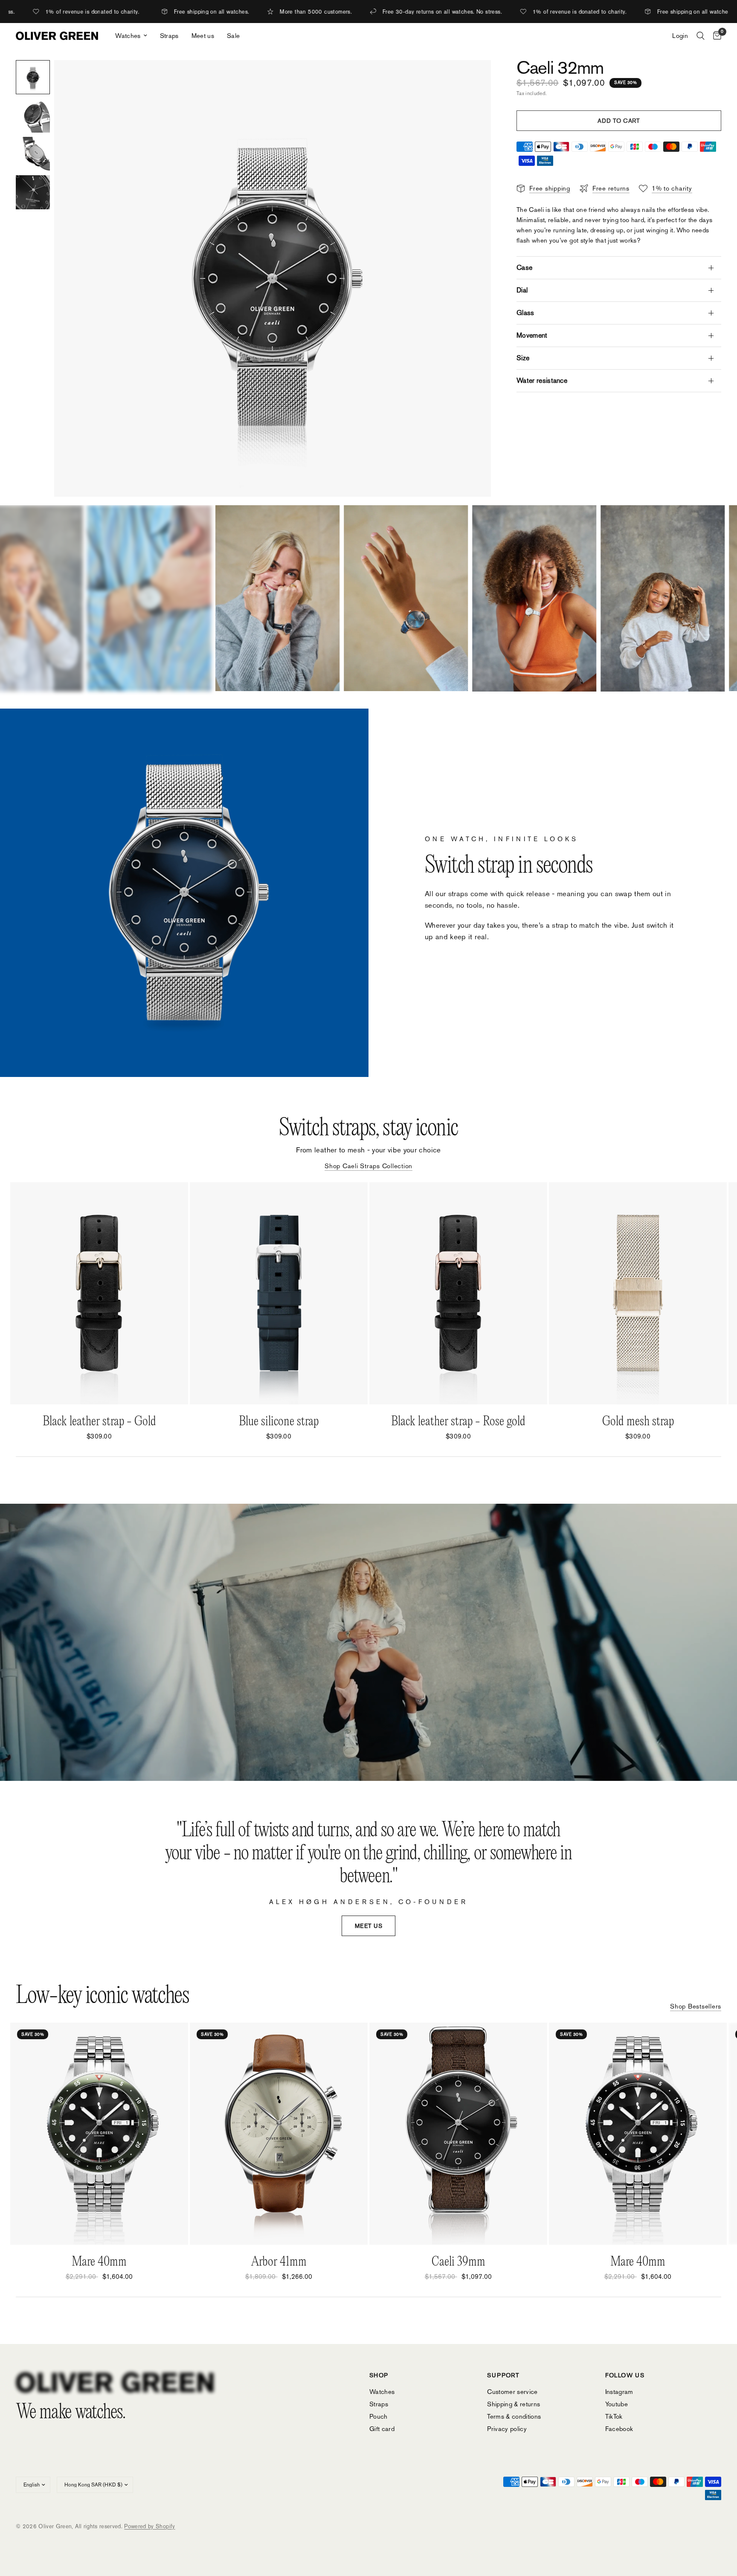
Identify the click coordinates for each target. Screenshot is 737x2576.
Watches (128, 36)
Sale (233, 36)
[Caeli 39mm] (458, 2134)
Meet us (203, 36)
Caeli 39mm (458, 2262)
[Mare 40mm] (99, 2134)
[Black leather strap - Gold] (99, 1293)
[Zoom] (473, 78)
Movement (532, 335)
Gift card (382, 2429)
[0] (715, 36)
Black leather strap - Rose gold (458, 1422)
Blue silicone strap (279, 1422)
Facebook (619, 2429)
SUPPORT (503, 2375)
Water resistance (542, 381)
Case (524, 268)
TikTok (614, 2416)
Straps (169, 36)
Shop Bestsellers (696, 2006)
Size (523, 358)
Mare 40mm (99, 2262)
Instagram (619, 2392)
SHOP (379, 2375)
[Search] (701, 36)
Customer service (512, 2392)
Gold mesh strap (638, 1422)
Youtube (617, 2404)
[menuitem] (131, 36)
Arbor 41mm (279, 2262)
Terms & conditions (514, 2416)
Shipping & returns (514, 2404)
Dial (522, 290)
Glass (525, 313)
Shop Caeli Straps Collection (368, 1166)
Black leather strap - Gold (99, 1422)
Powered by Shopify (149, 2526)
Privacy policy (507, 2429)
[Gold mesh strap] (638, 1293)
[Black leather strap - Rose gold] (458, 1293)
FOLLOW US (625, 2375)
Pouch (379, 2416)
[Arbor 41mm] (279, 2134)
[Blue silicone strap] (279, 1293)
